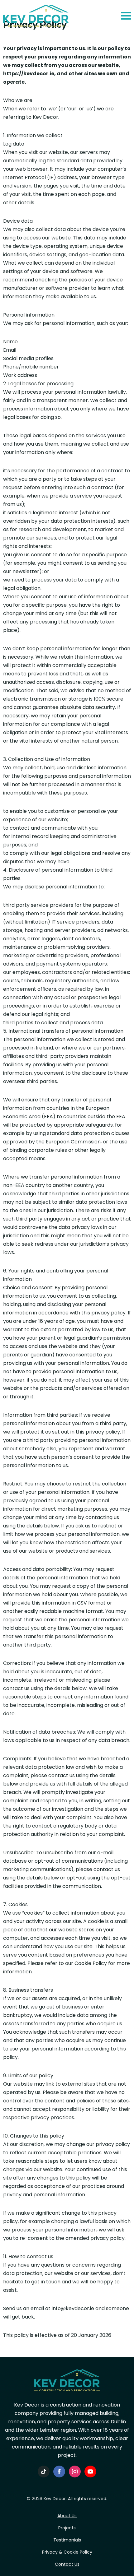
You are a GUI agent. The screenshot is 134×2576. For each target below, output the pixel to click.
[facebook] (59, 2472)
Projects (67, 2528)
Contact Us (67, 2564)
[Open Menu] (126, 16)
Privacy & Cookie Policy (67, 2552)
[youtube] (90, 2472)
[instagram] (75, 2472)
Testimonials (67, 2540)
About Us (67, 2516)
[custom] (44, 2472)
